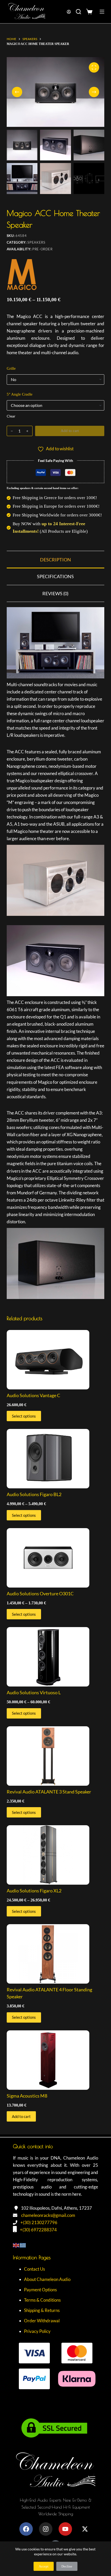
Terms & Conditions (42, 2300)
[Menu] (102, 12)
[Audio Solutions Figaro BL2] (55, 1459)
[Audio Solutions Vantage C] (55, 1360)
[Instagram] (46, 2529)
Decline (67, 2566)
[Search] (78, 12)
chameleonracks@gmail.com (48, 2215)
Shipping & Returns (42, 2310)
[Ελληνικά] (23, 2245)
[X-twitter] (85, 2529)
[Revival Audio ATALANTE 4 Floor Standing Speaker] (55, 1954)
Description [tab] (55, 560)
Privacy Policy (37, 2331)
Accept (44, 2566)
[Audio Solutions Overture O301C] (55, 1558)
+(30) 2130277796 (39, 2222)
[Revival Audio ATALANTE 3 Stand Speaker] (55, 1756)
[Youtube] (65, 2529)
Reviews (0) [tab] (55, 593)
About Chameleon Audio (47, 2279)
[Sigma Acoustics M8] (55, 2060)
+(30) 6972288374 (38, 2230)
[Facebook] (26, 2529)
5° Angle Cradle (20, 394)
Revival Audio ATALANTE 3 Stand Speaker (49, 1792)
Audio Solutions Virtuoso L (34, 1692)
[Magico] (22, 277)
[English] (16, 2245)
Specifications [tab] (55, 576)
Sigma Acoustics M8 (27, 2096)
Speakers (36, 242)
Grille (11, 368)
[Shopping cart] (90, 12)
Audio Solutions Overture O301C (40, 1593)
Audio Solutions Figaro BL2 (34, 1494)
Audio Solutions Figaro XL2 (34, 1891)
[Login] (69, 12)
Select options (24, 1416)
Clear (11, 416)
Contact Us (34, 2269)
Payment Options (40, 2290)
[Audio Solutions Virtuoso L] (55, 1657)
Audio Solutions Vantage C (33, 1395)
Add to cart (70, 431)
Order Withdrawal (42, 2321)
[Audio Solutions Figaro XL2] (55, 1855)
